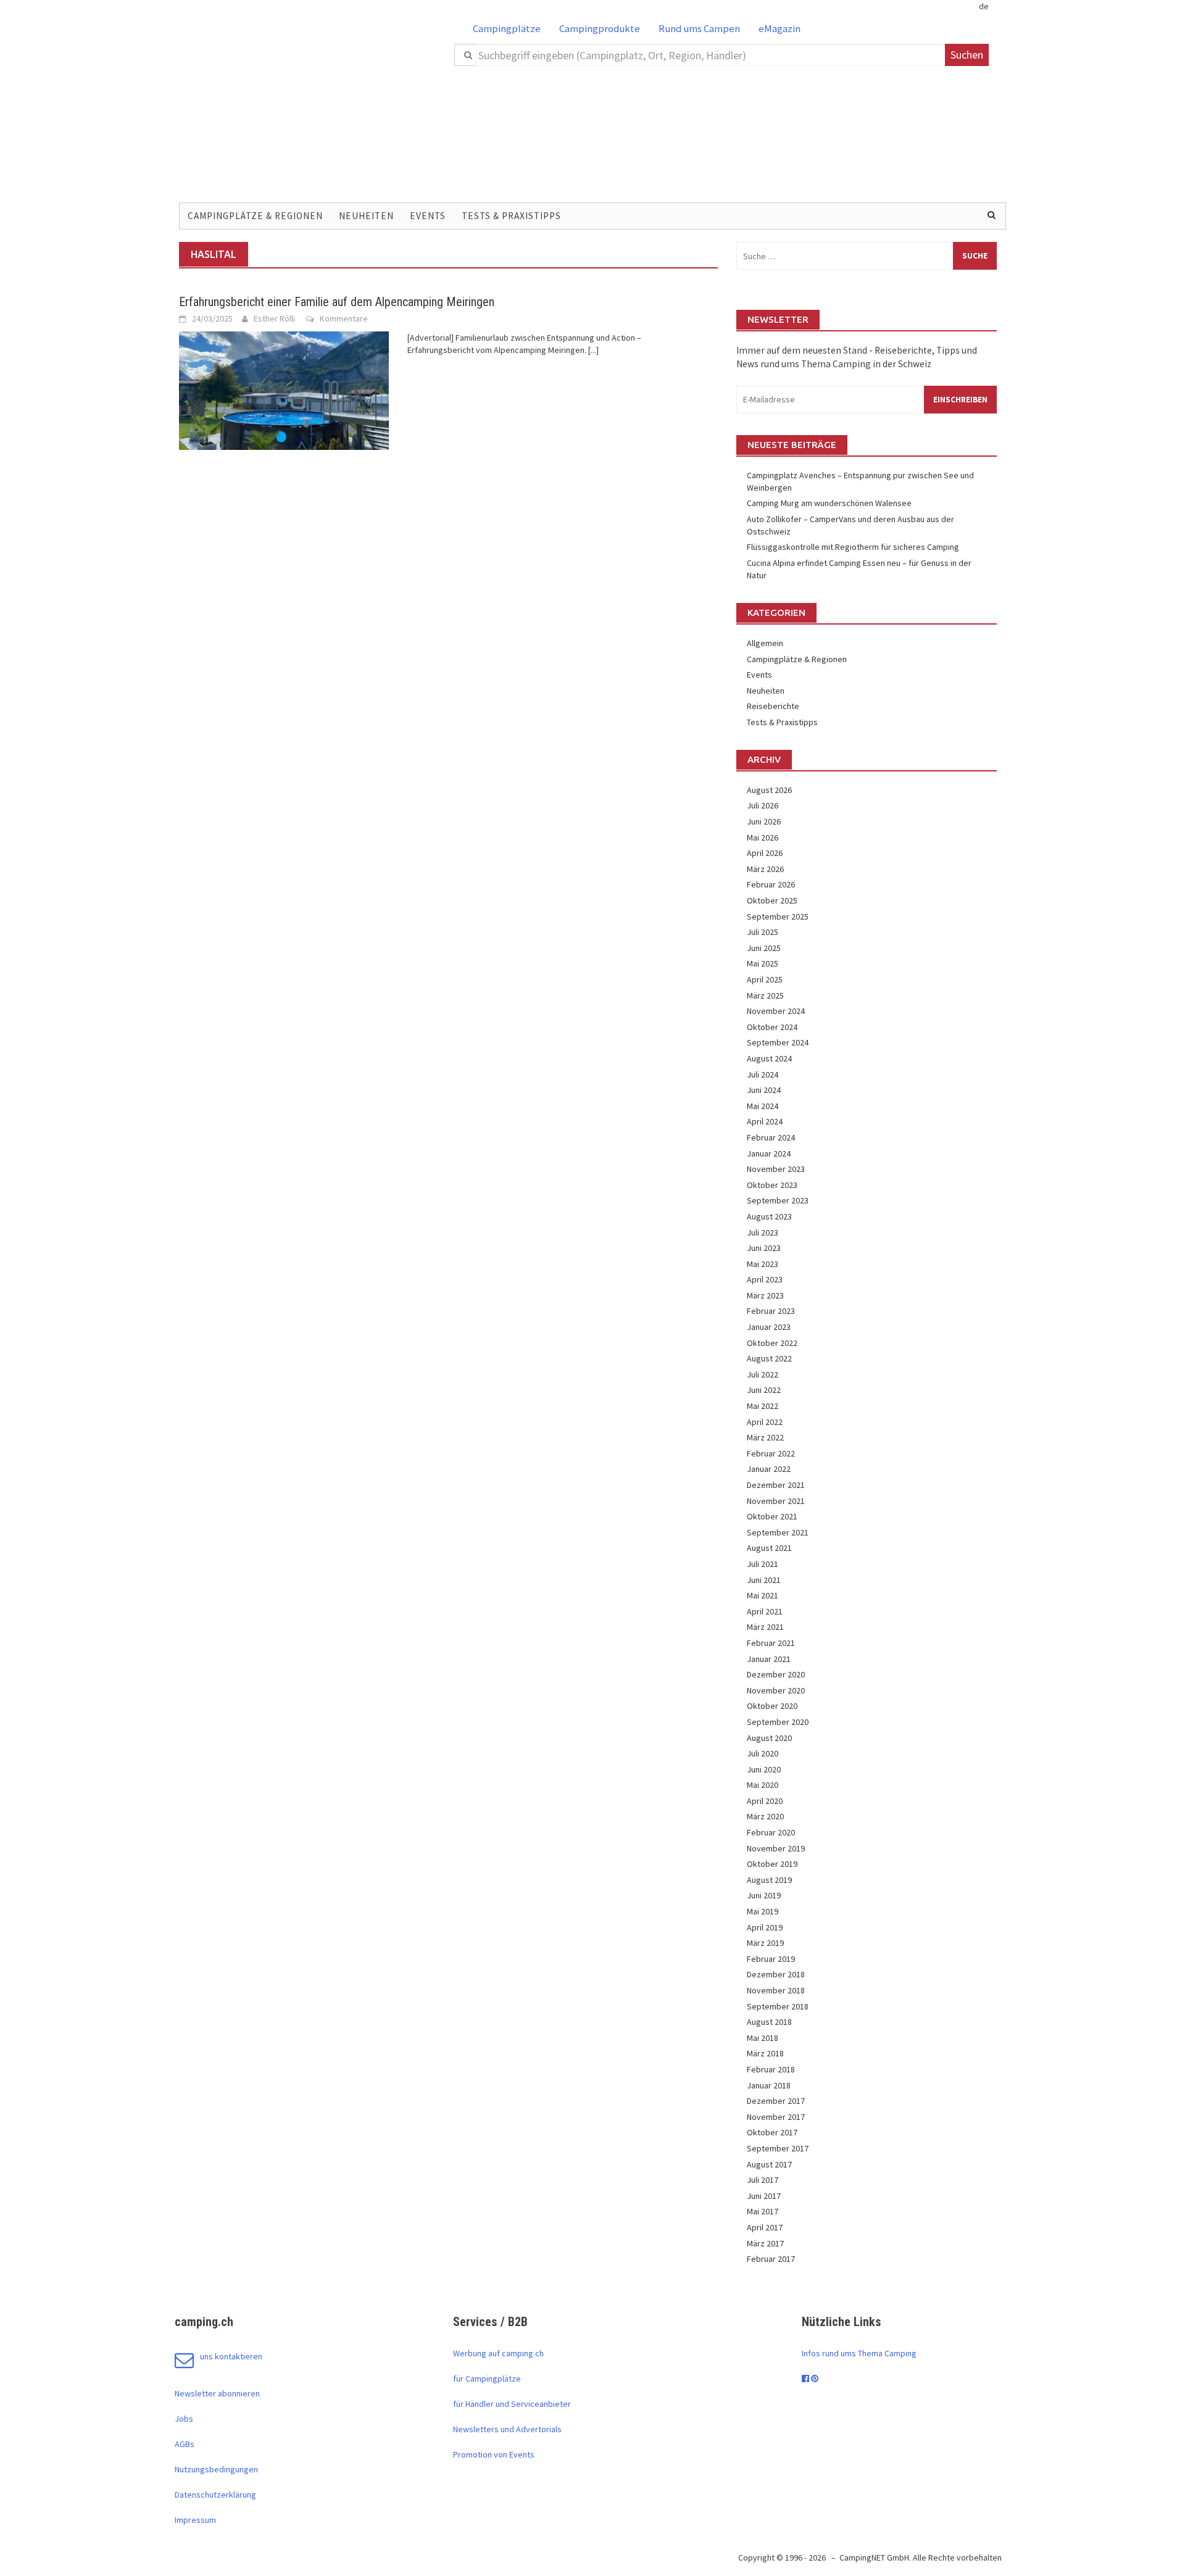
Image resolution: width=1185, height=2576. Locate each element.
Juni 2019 (764, 1895)
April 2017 (765, 2227)
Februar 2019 (771, 1959)
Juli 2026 (763, 805)
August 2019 (769, 1880)
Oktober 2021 (772, 1516)
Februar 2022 (771, 1453)
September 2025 (778, 916)
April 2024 (765, 1121)
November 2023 (776, 1169)
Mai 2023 (763, 1264)
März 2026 (765, 869)
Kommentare (344, 318)
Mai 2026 (763, 837)
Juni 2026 (764, 821)
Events (428, 216)
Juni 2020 (764, 1769)
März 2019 (765, 1943)
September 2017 (778, 2148)
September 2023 (778, 1200)
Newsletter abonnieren (217, 2393)
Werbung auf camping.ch (498, 2353)
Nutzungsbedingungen (216, 2469)
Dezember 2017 (776, 2101)
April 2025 (765, 979)
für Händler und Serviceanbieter (512, 2404)
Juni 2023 (764, 1248)
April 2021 (765, 1611)
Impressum (195, 2520)
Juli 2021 (763, 1564)
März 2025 (765, 995)
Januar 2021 (769, 1659)
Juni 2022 (764, 1390)
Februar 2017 (771, 2259)
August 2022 (769, 1358)
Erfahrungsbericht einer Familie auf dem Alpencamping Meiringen (337, 302)
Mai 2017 (763, 2211)
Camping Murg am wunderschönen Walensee (829, 503)
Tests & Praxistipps (511, 216)
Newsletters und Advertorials (507, 2429)
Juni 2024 (764, 1090)
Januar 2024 (769, 1153)
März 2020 (765, 1816)
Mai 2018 (763, 2038)
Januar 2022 (769, 1469)
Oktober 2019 (772, 1864)
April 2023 (765, 1279)
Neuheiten (366, 216)
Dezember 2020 (776, 1674)
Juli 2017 (763, 2180)
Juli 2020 (763, 1753)
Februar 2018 (771, 2069)
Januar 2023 (769, 1327)
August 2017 (769, 2164)
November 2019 (776, 1848)
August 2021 (769, 1548)
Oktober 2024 (772, 1027)
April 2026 (765, 853)
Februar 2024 (771, 1137)
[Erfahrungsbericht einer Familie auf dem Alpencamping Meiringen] (284, 389)
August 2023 (769, 1216)
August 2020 (769, 1738)
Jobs (184, 2419)
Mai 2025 (763, 963)
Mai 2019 (763, 1911)
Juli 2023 (763, 1232)
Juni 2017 (764, 2196)
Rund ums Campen (699, 28)
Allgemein (765, 643)
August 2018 (769, 2022)
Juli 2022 (763, 1374)
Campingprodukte (600, 28)
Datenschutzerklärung (215, 2495)
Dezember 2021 (776, 1485)
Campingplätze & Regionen (255, 216)
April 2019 (765, 1927)
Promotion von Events (494, 2454)
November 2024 (776, 1011)
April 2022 (765, 1422)
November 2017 (776, 2117)
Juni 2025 (764, 948)
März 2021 (765, 1627)
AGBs (185, 2444)
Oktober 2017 (772, 2132)
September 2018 (778, 2006)
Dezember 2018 (776, 1974)
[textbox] (711, 55)
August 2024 (769, 1058)
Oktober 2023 (772, 1185)
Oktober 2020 (772, 1706)
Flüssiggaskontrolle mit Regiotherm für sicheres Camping (853, 547)
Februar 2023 (771, 1311)
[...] (593, 350)
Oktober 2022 (772, 1343)
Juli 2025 (763, 932)
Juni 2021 (764, 1580)
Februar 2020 (771, 1832)
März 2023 (765, 1295)
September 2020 (778, 1722)
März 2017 (765, 2243)
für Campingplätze (487, 2379)
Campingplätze (507, 28)
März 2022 (765, 1437)
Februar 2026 (771, 884)
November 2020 (776, 1690)
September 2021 (778, 1532)
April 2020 (765, 1801)
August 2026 (769, 790)
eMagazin (780, 28)
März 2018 (765, 2053)
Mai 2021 (763, 1595)
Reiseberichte (773, 706)
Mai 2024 (763, 1106)
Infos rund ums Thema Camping (859, 2353)
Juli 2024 (763, 1074)
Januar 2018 (769, 2085)
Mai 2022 (763, 1406)
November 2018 (776, 1990)
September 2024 (778, 1042)
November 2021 (776, 1501)
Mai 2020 (763, 1785)
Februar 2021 (771, 1643)
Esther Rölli (274, 318)
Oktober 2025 (772, 900)
